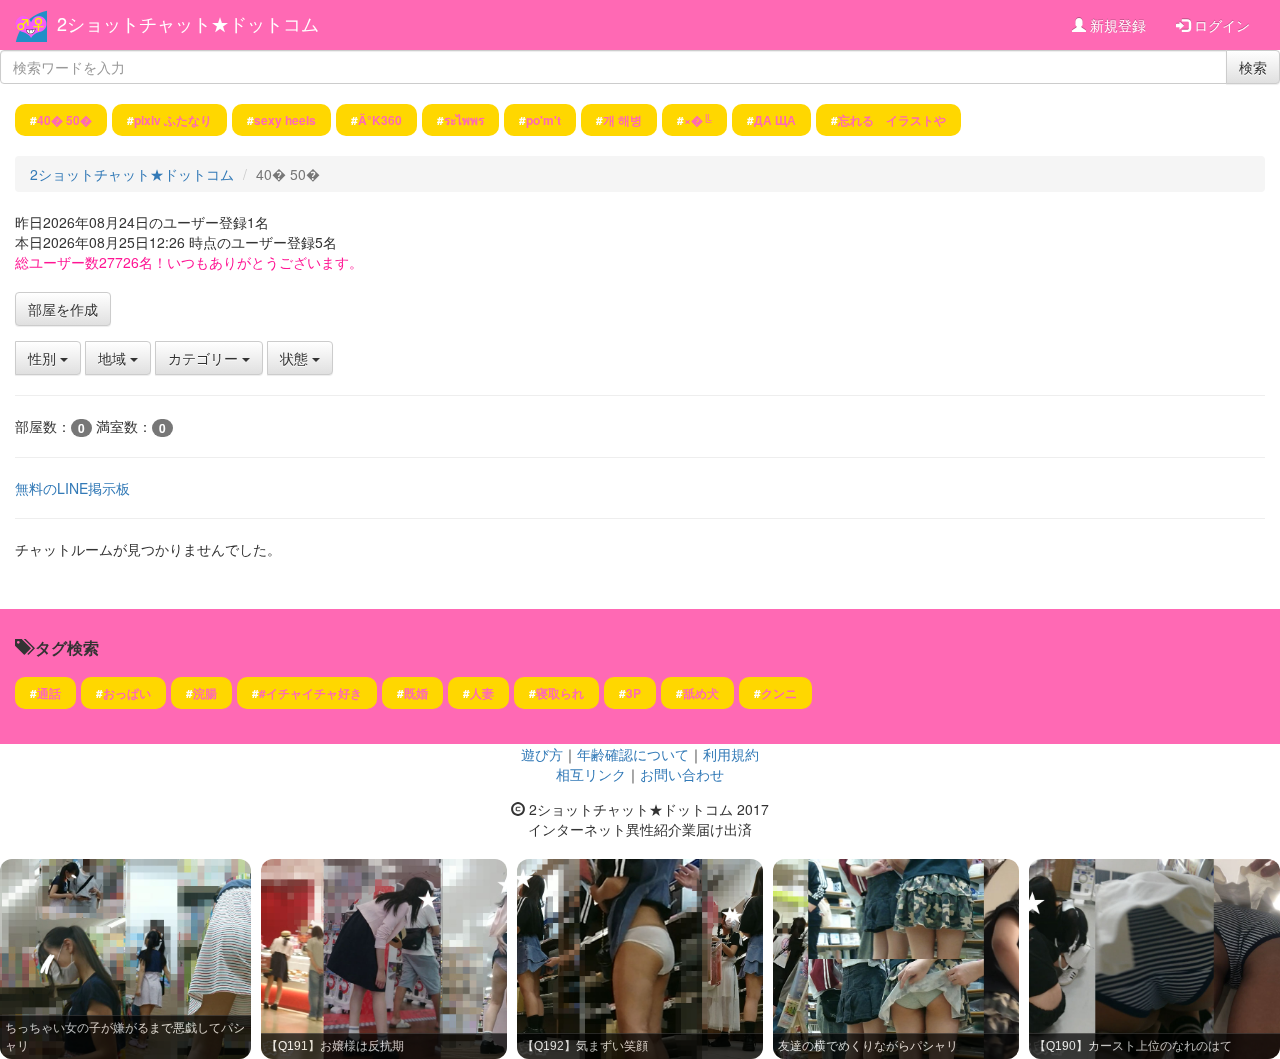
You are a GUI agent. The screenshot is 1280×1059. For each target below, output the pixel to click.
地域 (114, 358)
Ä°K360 (380, 120)
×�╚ (698, 120)
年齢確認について (633, 754)
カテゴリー (205, 358)
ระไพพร (464, 120)
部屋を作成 (63, 309)
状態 (296, 358)
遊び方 (542, 754)
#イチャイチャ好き (310, 693)
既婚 (416, 693)
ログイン (1220, 25)
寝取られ (560, 693)
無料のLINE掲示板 (72, 488)
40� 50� (64, 120)
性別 (44, 358)
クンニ (779, 693)
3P (633, 693)
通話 (49, 693)
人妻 (482, 693)
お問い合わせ (682, 774)
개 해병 (622, 120)
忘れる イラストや (892, 120)
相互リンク (591, 774)
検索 (1253, 67)
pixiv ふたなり (173, 120)
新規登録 (1116, 25)
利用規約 (731, 754)
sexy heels (285, 120)
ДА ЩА (775, 120)
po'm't (543, 120)
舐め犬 (701, 693)
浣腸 (205, 693)
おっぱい (127, 693)
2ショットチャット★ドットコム (188, 23)
